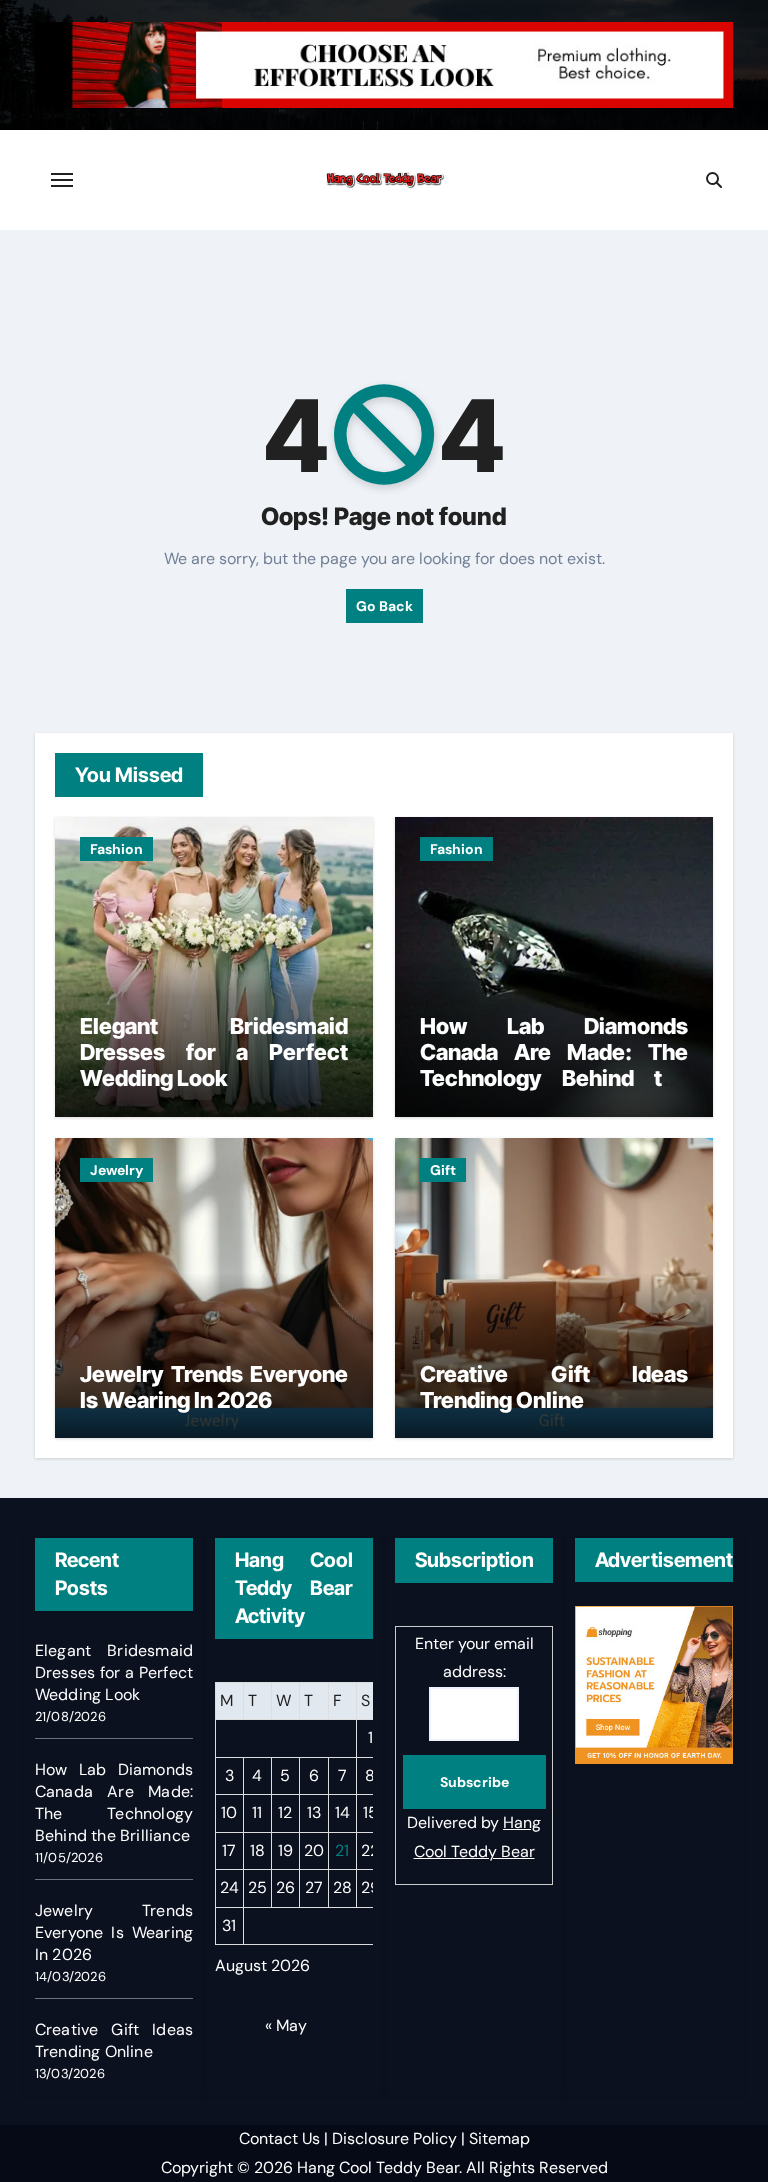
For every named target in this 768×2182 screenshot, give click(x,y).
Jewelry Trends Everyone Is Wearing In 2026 (214, 1387)
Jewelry (116, 1170)
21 (342, 1850)
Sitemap (499, 2138)
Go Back (384, 606)
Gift (443, 1170)
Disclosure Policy (394, 2138)
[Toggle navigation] (62, 180)
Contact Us (279, 2138)
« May (286, 2025)
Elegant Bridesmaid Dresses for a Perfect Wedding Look (214, 1052)
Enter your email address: (474, 1657)
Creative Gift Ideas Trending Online (554, 1387)
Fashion (116, 849)
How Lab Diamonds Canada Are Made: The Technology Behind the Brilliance (554, 1065)
